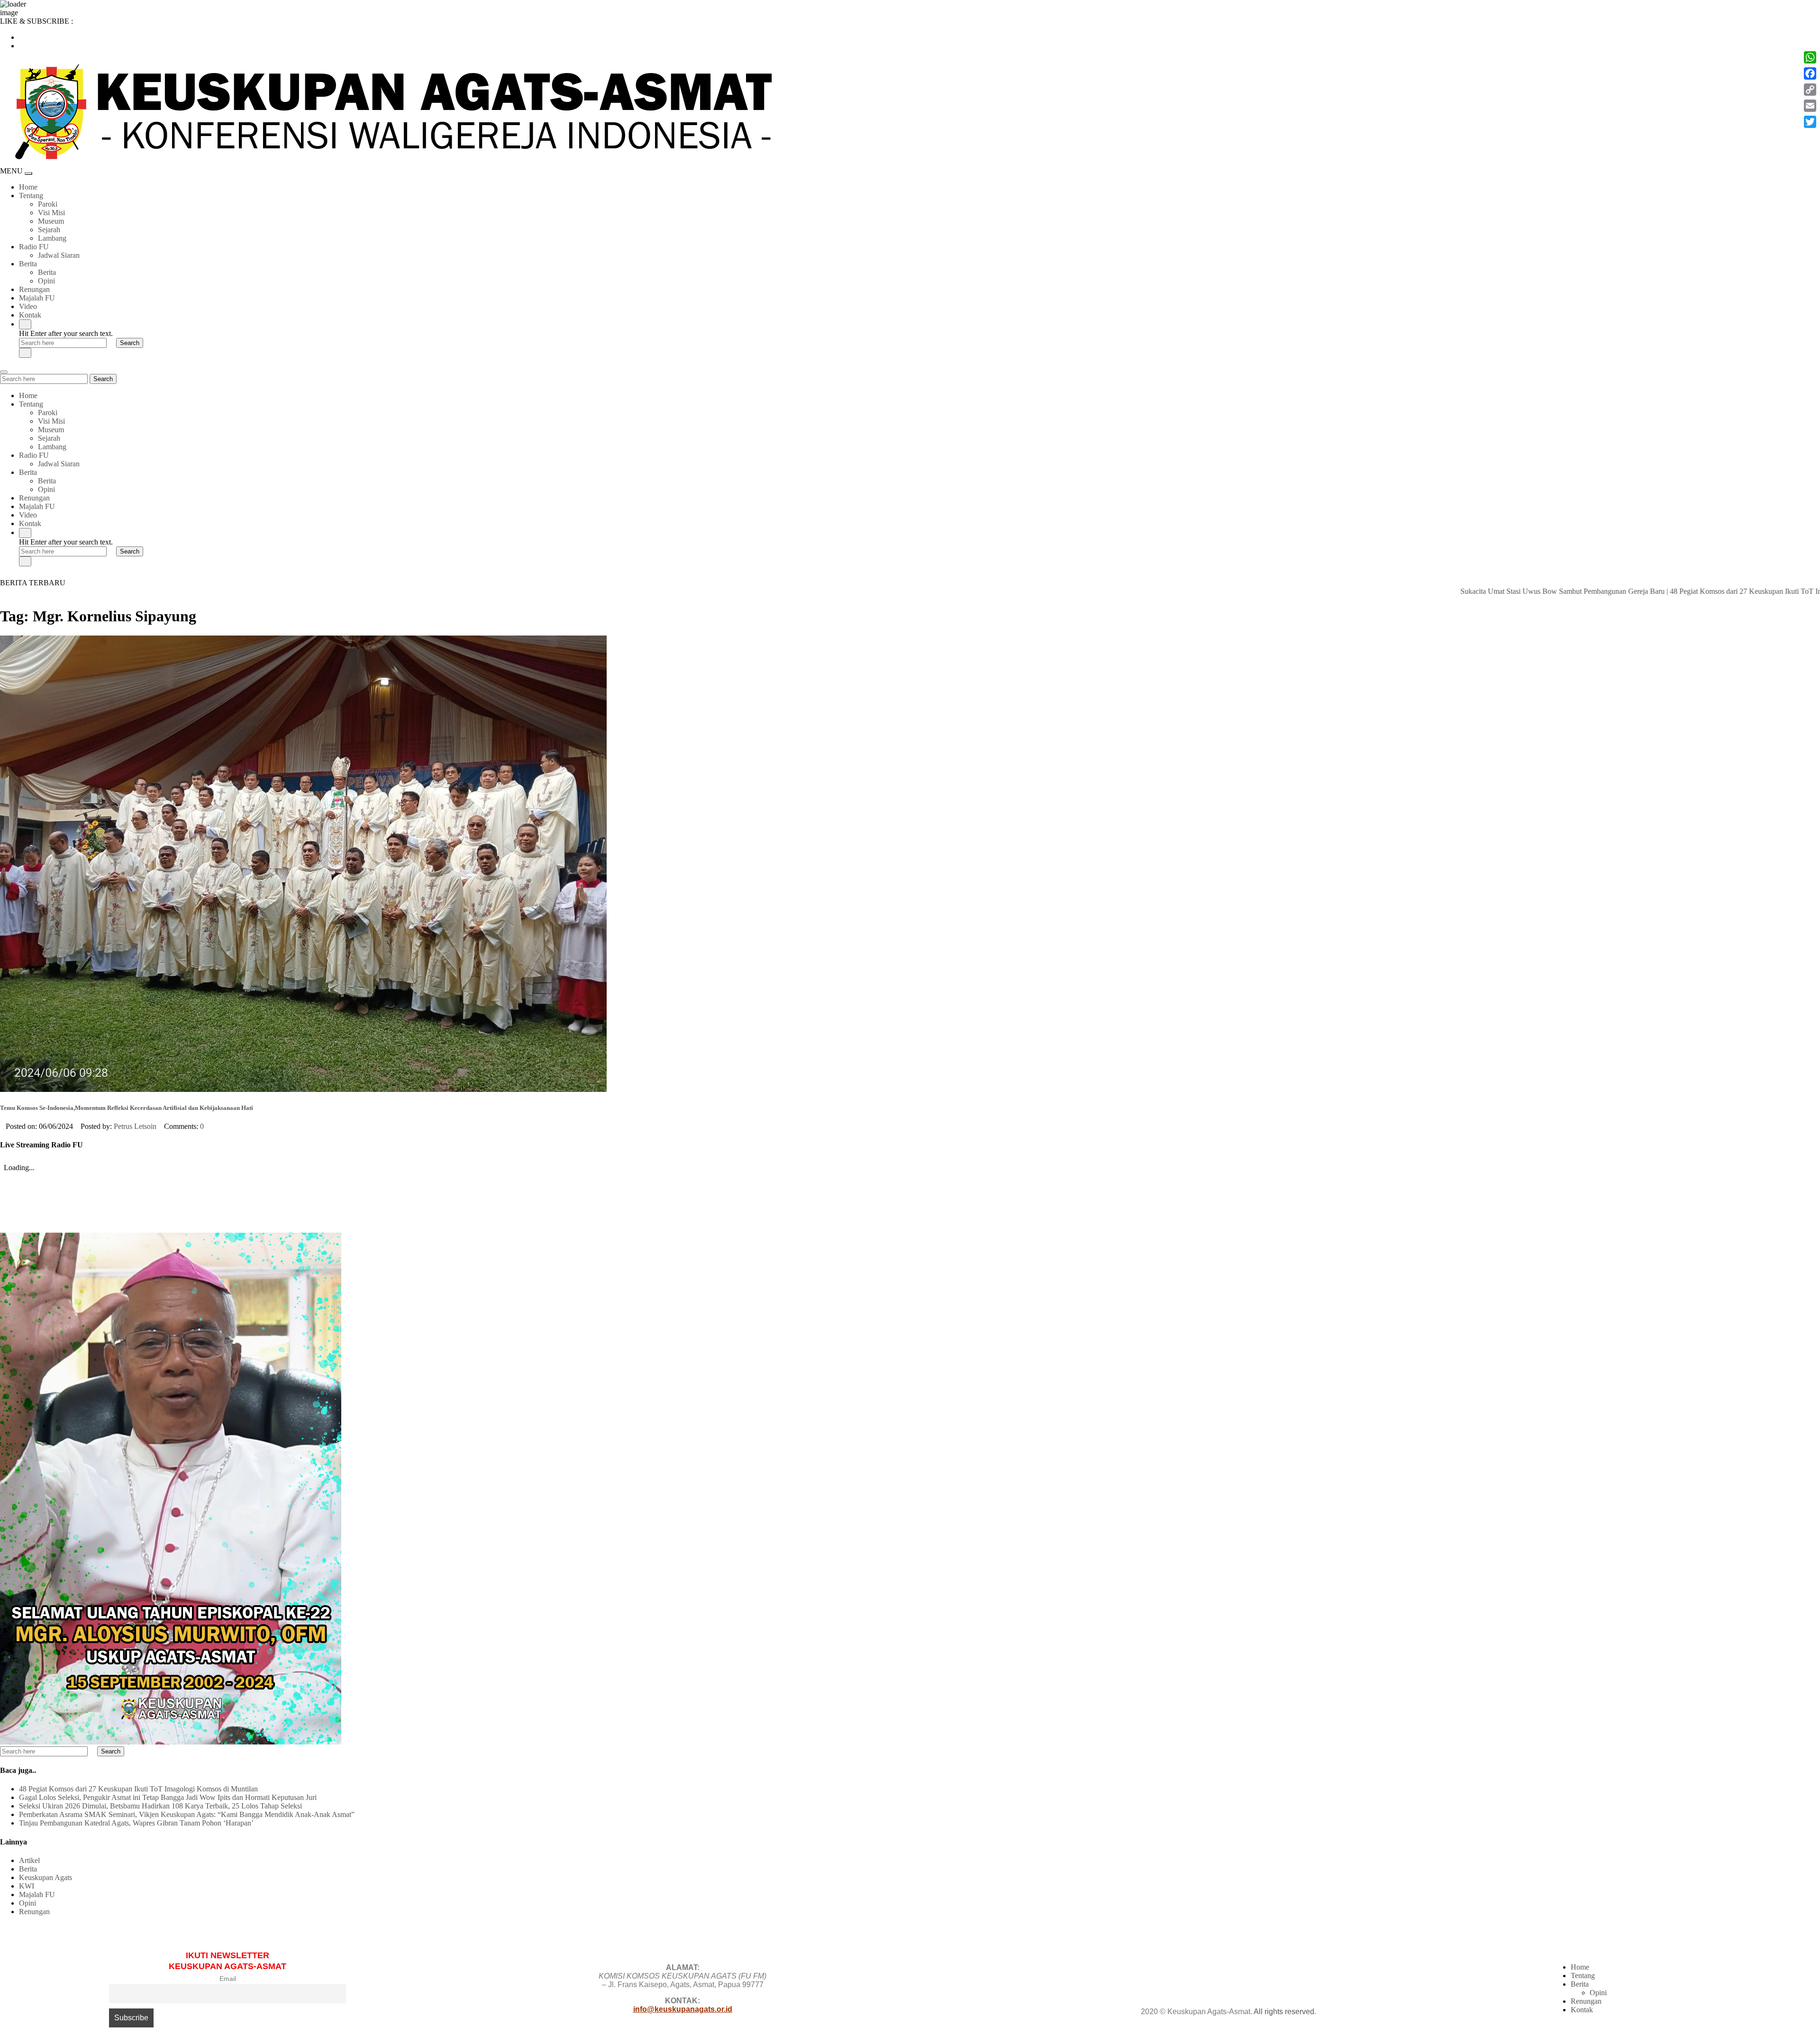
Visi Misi (51, 213)
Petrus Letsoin (135, 1126)
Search (103, 379)
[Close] (25, 353)
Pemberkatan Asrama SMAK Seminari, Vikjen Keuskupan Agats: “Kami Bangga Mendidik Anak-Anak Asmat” (187, 1814)
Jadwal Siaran (59, 255)
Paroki (48, 204)
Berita (28, 264)
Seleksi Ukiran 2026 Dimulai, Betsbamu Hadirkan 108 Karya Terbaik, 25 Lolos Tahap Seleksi (160, 1806)
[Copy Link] (1810, 90)
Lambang (52, 238)
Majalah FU (37, 298)
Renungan (34, 289)
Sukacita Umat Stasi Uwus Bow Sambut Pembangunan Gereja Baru (1464, 591)
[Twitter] (1810, 122)
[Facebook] (1810, 73)
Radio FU (34, 247)
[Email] (1810, 106)
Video (28, 306)
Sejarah (49, 230)
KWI (27, 1886)
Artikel (29, 1860)
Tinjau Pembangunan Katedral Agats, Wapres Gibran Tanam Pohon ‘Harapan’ (136, 1823)
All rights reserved (1284, 2012)
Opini (46, 281)
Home (28, 187)
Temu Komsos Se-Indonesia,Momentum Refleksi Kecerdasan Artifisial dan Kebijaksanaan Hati (127, 1108)
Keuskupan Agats (45, 1877)
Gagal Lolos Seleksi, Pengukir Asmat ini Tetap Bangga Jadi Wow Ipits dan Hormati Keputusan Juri (168, 1797)
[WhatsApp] (1810, 57)
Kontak (30, 315)
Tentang (31, 195)
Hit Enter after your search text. (66, 333)
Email (228, 1979)
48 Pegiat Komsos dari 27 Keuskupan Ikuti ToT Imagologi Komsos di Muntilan (1690, 591)
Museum (51, 221)
